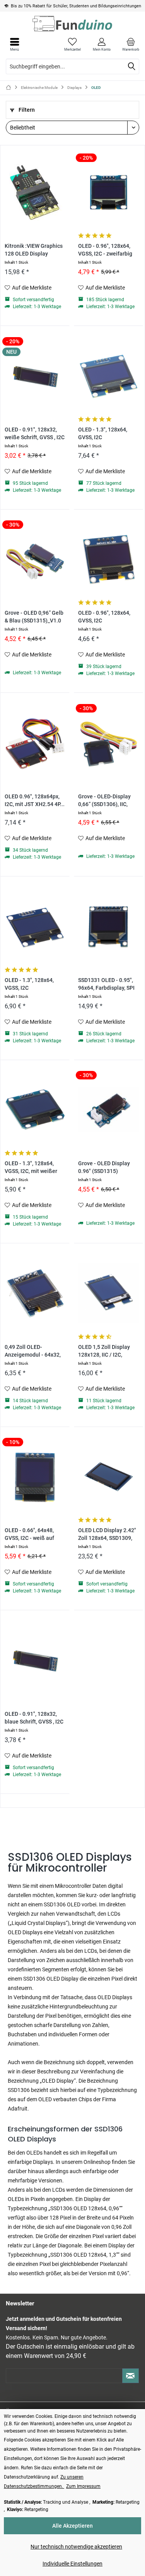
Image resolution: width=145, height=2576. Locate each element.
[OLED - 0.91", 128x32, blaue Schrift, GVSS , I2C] (35, 1660)
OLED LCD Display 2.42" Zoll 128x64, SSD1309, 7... (107, 1535)
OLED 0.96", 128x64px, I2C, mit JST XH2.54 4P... (35, 800)
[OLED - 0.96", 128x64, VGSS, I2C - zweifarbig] (108, 192)
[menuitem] (130, 44)
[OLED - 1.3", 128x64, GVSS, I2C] (108, 376)
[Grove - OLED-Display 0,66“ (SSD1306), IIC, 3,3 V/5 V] (108, 743)
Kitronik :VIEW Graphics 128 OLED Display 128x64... (34, 250)
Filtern (26, 110)
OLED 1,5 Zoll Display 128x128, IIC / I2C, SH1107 (104, 1351)
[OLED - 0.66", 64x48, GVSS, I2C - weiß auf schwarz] (35, 1476)
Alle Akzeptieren (72, 2526)
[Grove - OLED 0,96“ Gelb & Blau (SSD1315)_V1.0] (35, 559)
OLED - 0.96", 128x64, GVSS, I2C (104, 617)
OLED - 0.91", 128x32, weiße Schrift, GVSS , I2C (35, 434)
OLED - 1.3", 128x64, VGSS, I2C (29, 984)
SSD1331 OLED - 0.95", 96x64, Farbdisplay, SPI (106, 984)
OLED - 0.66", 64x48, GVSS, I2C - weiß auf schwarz (29, 1535)
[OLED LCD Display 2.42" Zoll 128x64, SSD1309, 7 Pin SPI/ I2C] (108, 1476)
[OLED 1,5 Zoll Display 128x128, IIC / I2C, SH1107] (108, 1293)
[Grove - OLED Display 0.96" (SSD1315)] (108, 1110)
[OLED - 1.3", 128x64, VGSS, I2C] (35, 926)
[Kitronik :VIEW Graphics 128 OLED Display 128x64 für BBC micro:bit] (35, 192)
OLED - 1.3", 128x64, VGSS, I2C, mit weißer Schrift (31, 1168)
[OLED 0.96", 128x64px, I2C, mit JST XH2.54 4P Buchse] (35, 743)
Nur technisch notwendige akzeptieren (76, 2547)
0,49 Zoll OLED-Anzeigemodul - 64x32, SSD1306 (33, 1351)
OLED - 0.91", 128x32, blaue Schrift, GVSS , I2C (34, 1718)
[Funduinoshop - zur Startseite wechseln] (72, 24)
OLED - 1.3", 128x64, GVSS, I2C (103, 434)
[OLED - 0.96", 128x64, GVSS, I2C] (108, 559)
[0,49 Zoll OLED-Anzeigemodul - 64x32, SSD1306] (35, 1293)
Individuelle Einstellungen (72, 2564)
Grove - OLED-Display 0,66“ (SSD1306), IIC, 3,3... (104, 801)
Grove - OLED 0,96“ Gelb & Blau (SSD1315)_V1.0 (34, 617)
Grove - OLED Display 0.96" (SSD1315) (104, 1167)
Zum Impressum (83, 2486)
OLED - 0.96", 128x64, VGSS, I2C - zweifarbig (105, 250)
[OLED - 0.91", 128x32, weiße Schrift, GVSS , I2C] (35, 376)
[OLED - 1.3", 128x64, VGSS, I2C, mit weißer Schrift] (35, 1110)
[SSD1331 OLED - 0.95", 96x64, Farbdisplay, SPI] (108, 926)
